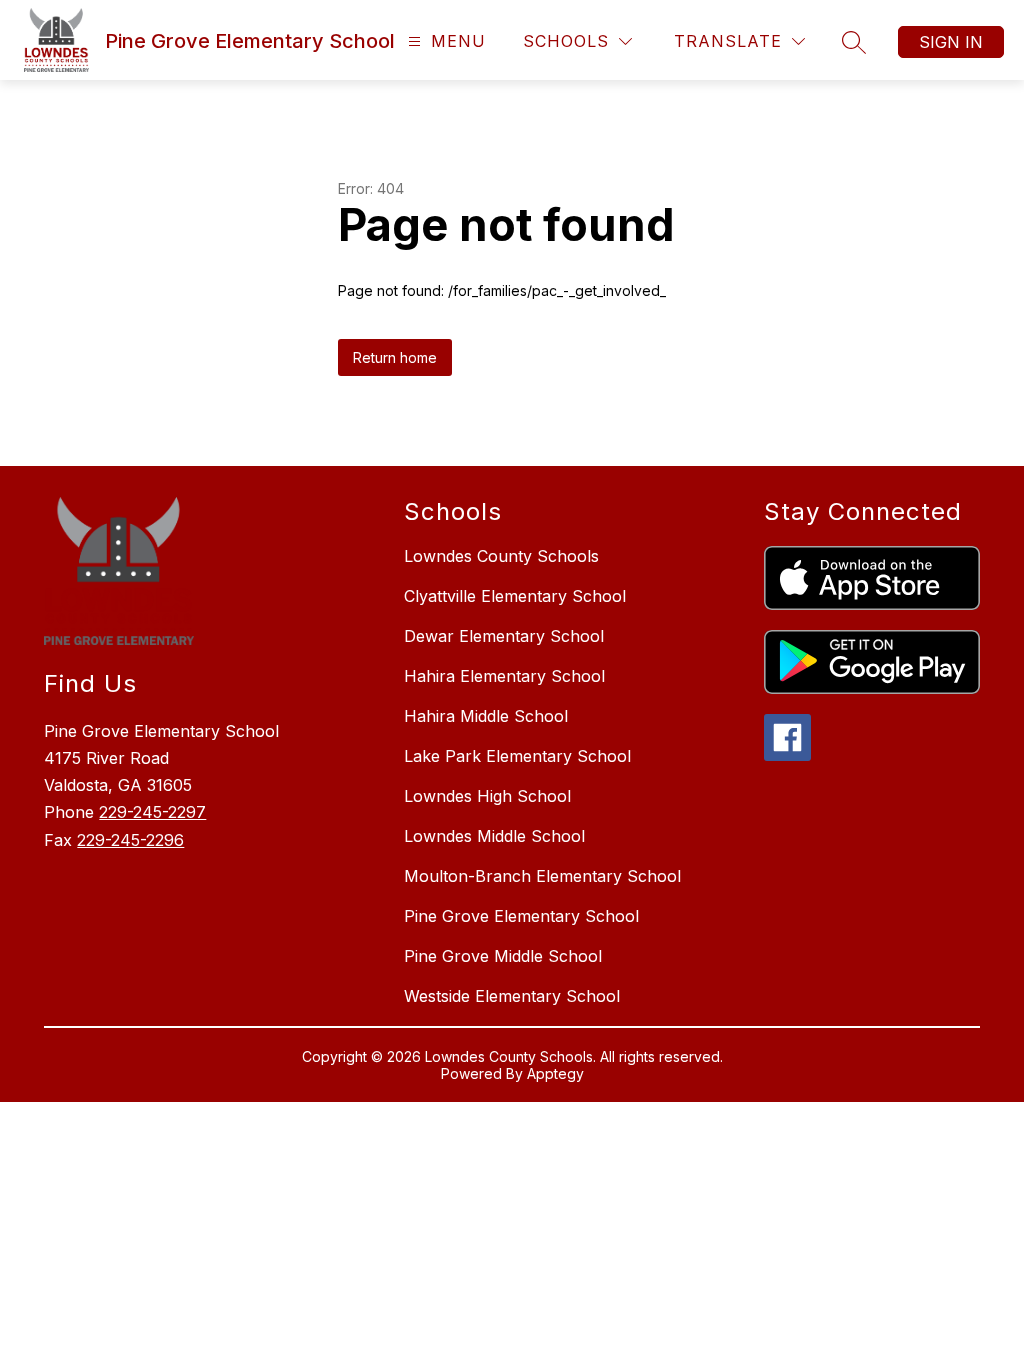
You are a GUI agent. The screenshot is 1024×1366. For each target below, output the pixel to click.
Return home (395, 357)
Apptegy (555, 1073)
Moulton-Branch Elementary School (542, 876)
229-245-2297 (152, 812)
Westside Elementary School (512, 996)
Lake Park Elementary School (517, 756)
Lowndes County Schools (501, 556)
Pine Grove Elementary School (521, 916)
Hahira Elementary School (504, 676)
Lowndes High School (487, 796)
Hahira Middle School (486, 716)
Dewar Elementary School (504, 636)
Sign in (951, 42)
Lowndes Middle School (494, 836)
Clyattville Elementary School (515, 596)
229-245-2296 (130, 840)
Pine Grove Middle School (503, 956)
